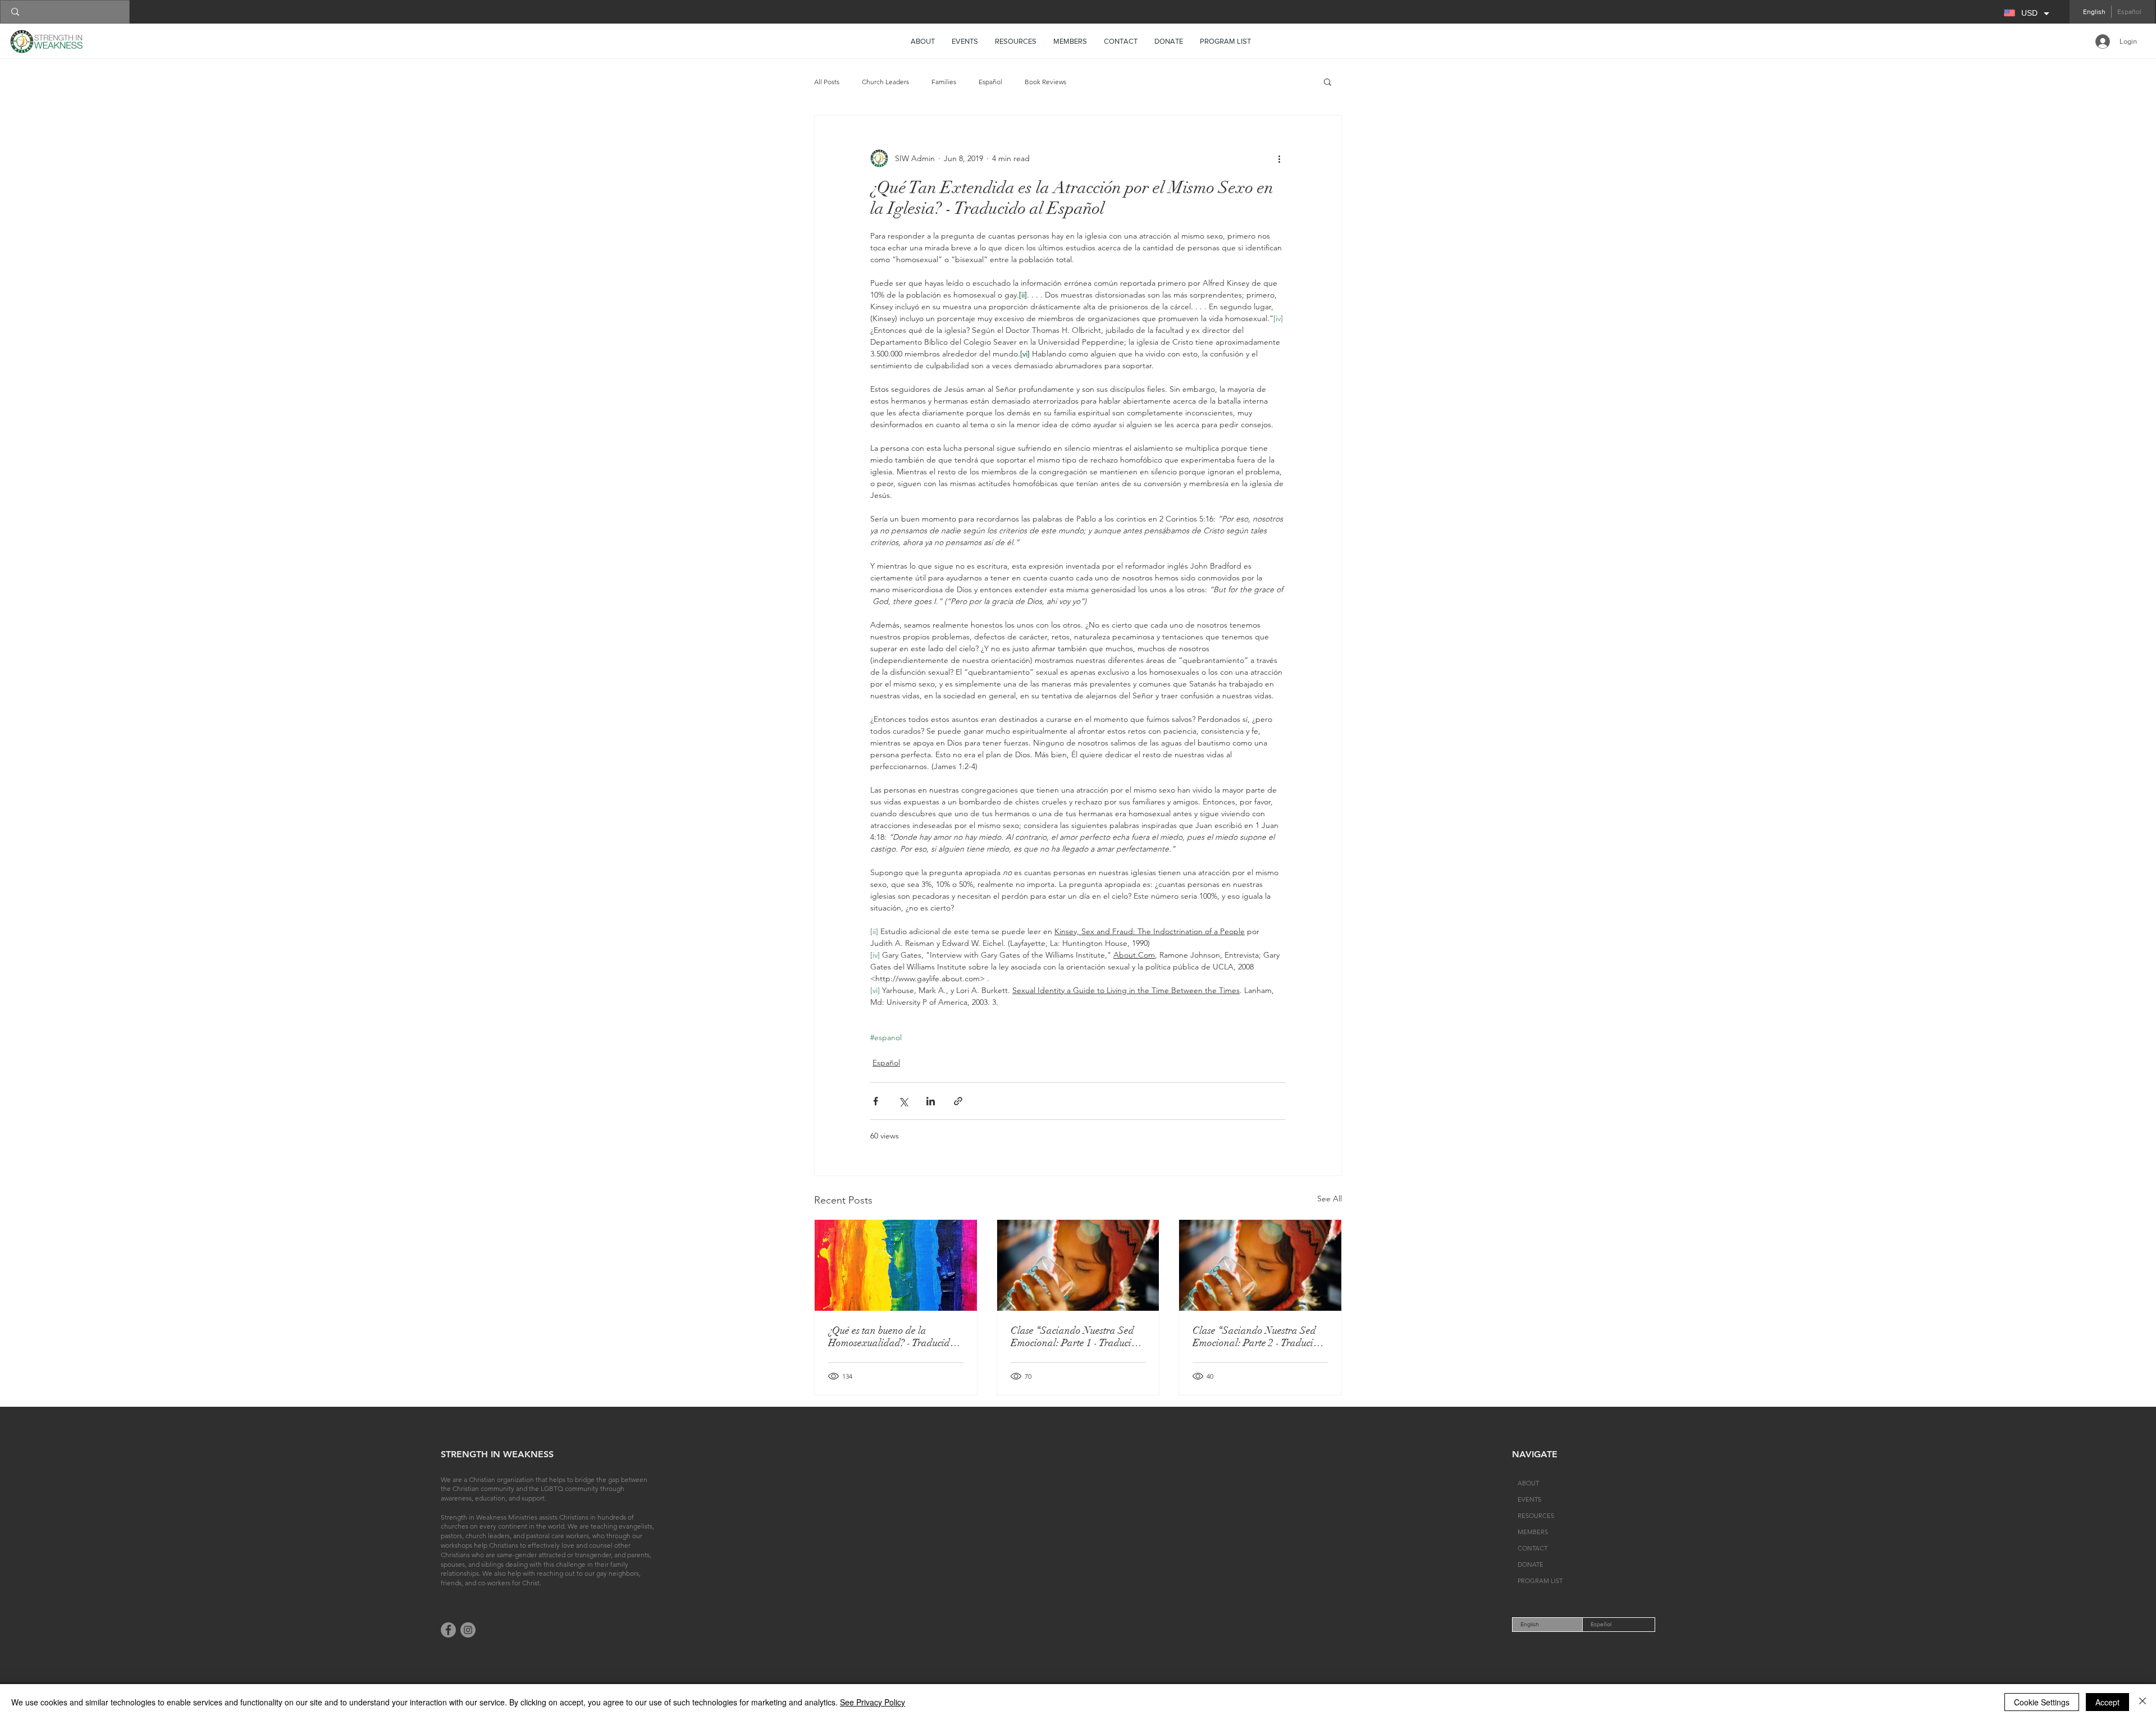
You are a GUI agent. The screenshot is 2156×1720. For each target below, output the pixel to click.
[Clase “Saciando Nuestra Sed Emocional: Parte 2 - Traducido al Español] (1260, 1265)
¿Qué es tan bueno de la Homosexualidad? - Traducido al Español (892, 1337)
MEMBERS (1533, 1532)
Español (990, 82)
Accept (2107, 1702)
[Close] (2143, 1702)
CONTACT (1533, 1548)
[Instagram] (468, 1630)
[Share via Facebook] (876, 1101)
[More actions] (1279, 158)
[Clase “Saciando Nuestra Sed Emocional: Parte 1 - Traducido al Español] (1078, 1265)
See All (1330, 1198)
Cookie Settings (2042, 1702)
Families (944, 82)
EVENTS (1529, 1499)
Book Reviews (1045, 82)
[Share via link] (958, 1101)
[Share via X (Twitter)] (903, 1101)
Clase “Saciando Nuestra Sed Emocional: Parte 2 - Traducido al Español (1258, 1337)
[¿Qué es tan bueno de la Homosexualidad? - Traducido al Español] (896, 1265)
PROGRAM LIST (1540, 1581)
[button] (1016, 42)
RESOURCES (1536, 1516)
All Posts (827, 82)
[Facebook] (448, 1630)
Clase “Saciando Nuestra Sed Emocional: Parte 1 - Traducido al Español (1076, 1337)
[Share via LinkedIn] (931, 1101)
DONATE (1531, 1565)
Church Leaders (885, 82)
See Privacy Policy (873, 1702)
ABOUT (1528, 1483)
